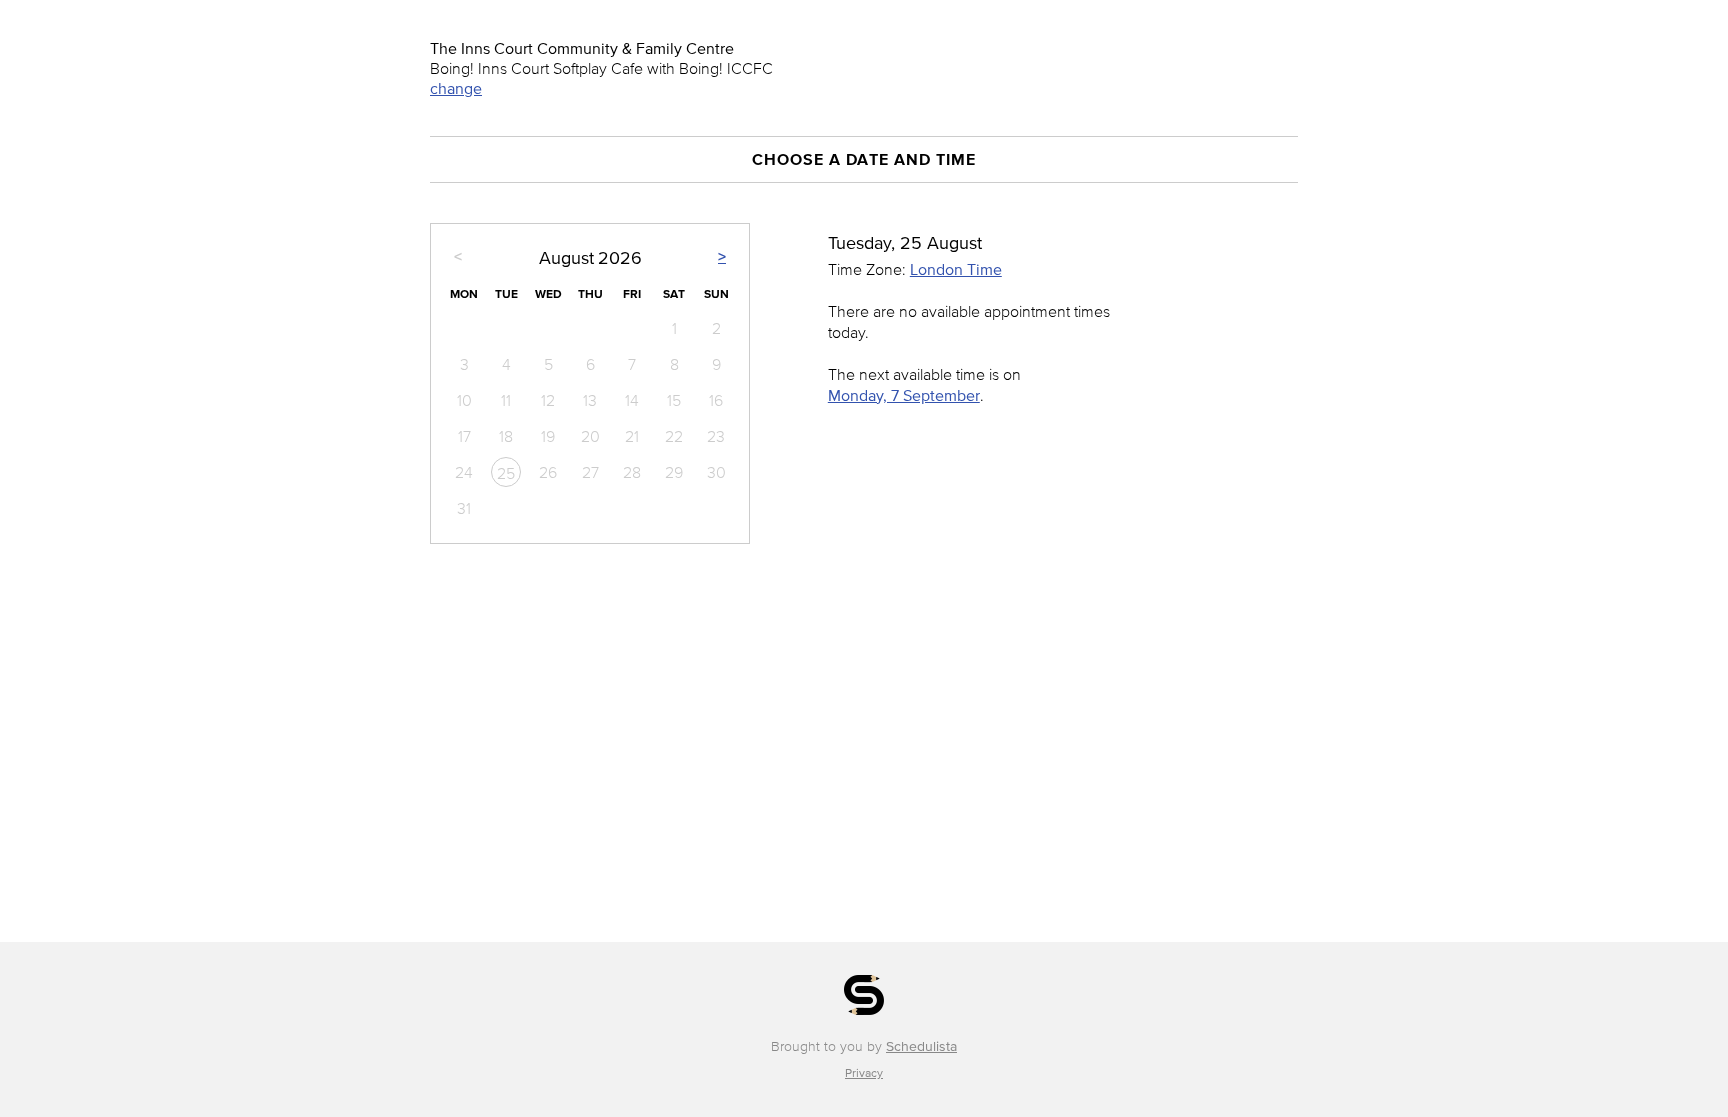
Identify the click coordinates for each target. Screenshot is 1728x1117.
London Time (956, 269)
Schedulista (921, 1046)
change (456, 88)
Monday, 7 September (904, 395)
